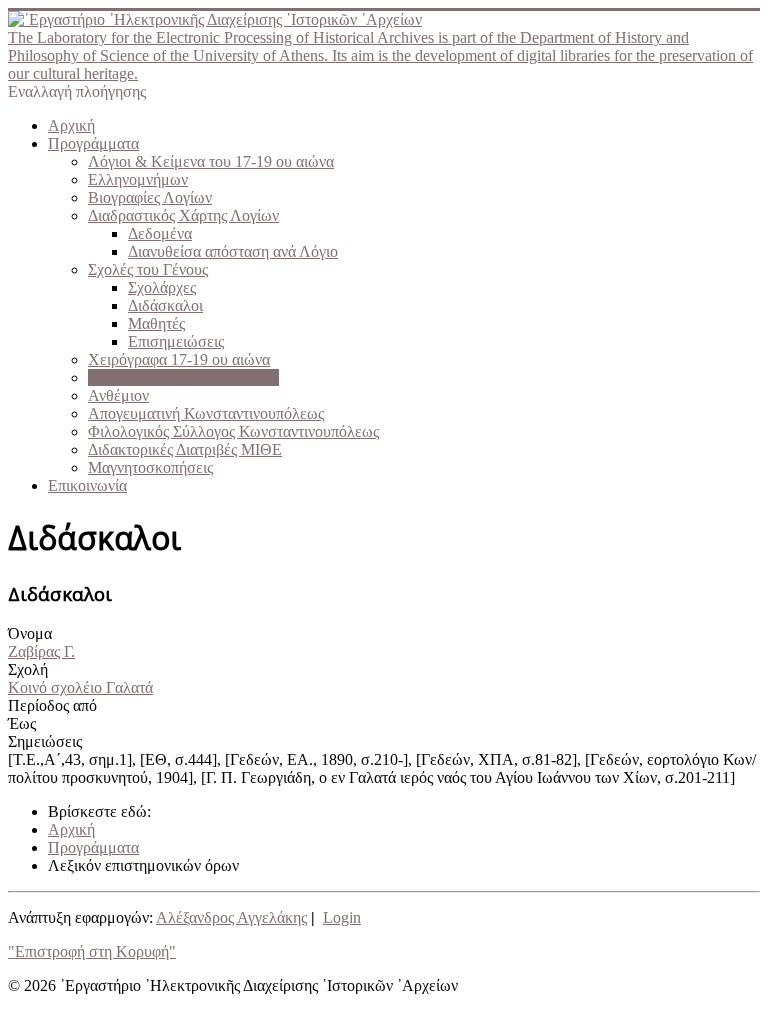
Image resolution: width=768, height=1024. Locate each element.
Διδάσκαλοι (165, 305)
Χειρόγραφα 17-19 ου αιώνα (179, 359)
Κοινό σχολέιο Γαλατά (80, 687)
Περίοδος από (52, 705)
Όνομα (30, 633)
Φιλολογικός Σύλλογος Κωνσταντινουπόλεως (233, 431)
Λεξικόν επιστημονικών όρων (183, 377)
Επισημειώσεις (176, 341)
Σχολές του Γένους (148, 269)
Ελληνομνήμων (138, 179)
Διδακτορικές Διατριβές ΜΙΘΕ (185, 449)
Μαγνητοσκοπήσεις (150, 467)
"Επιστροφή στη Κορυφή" (92, 951)
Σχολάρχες (162, 287)
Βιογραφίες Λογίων (150, 197)
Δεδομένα (160, 233)
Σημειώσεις (45, 741)
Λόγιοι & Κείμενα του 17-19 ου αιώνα (211, 161)
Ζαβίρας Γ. (41, 651)
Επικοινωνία (87, 485)
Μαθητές (156, 323)
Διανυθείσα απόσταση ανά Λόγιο (233, 251)
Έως (22, 723)
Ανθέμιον (118, 395)
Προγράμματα (93, 143)
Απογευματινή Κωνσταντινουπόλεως (206, 413)
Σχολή (28, 669)
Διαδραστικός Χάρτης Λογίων (183, 215)
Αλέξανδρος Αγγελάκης (231, 917)
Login (342, 917)
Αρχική (71, 125)
